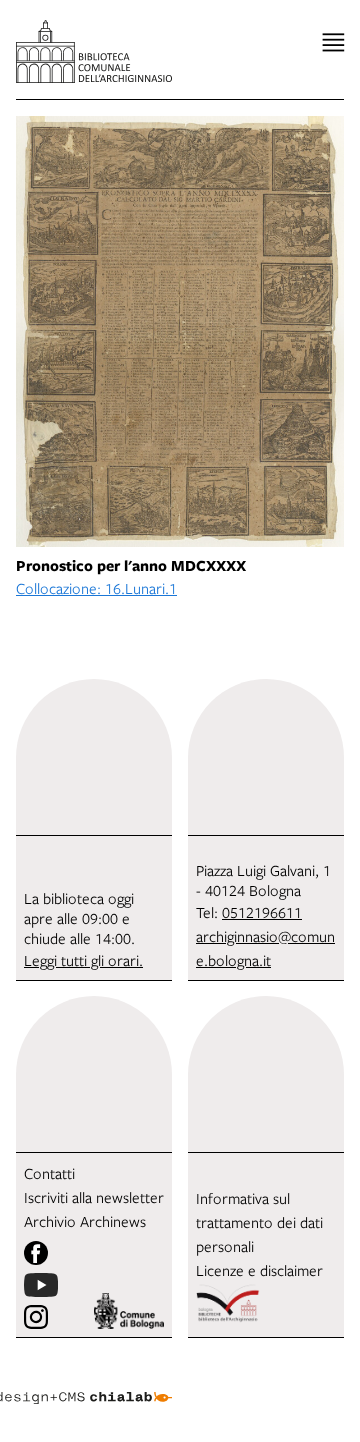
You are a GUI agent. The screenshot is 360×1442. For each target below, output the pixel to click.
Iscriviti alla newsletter (94, 1197)
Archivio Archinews (85, 1221)
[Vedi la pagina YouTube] (41, 1285)
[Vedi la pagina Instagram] (36, 1317)
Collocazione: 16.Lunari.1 (96, 588)
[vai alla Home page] (94, 51)
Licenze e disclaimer (259, 1270)
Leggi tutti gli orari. (83, 960)
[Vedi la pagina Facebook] (36, 1253)
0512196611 (262, 912)
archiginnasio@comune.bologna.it (265, 948)
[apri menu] (333, 42)
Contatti (49, 1173)
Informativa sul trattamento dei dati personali (259, 1222)
